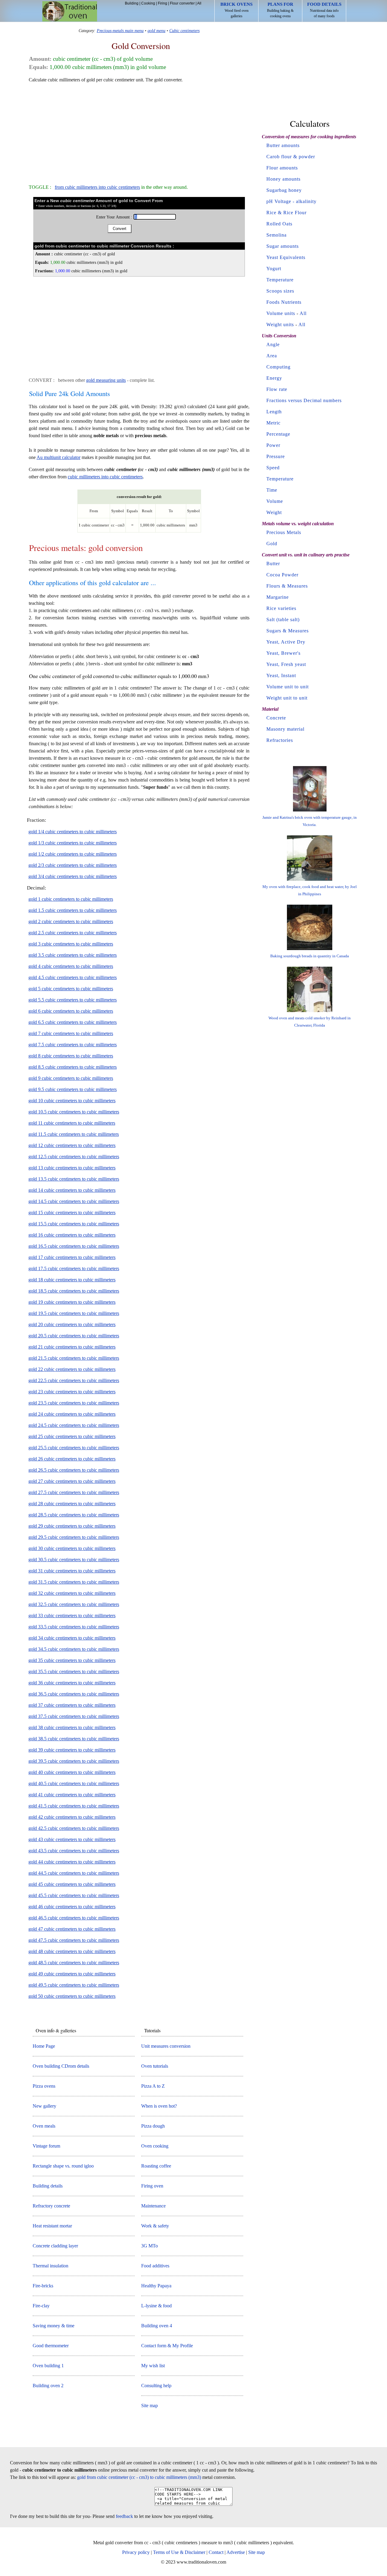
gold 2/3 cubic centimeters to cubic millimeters (73, 865)
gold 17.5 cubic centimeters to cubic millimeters (74, 1268)
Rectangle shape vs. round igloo (63, 2166)
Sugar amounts (283, 246)
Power (273, 445)
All (199, 3)
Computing (278, 367)
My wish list (153, 2366)
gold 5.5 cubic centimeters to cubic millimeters (73, 1000)
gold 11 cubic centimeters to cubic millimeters (72, 1123)
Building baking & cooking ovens (280, 10)
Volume (275, 501)
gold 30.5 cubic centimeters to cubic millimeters (74, 1560)
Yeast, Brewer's (283, 653)
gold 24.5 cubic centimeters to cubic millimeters (74, 1425)
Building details (48, 2186)
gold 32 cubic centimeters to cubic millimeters (72, 1593)
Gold (272, 544)
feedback (124, 2516)
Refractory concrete (51, 2206)
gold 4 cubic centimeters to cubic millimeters (71, 966)
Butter (273, 564)
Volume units (281, 313)
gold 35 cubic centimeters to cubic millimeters (72, 1660)
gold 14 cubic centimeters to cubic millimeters (72, 1190)
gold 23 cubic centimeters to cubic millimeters (72, 1392)
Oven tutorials (155, 2066)
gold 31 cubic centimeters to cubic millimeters (72, 1571)
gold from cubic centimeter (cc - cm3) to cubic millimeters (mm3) (139, 2477)
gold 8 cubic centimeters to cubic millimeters (71, 1056)
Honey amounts (283, 179)
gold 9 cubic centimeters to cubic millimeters (71, 1078)
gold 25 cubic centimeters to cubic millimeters (72, 1436)
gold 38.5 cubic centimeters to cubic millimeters (74, 1739)
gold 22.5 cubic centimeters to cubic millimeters (74, 1380)
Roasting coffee (156, 2166)
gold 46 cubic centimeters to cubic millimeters (72, 1907)
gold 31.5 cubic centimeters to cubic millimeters (74, 1582)
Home (70, 11)
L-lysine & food (156, 2306)
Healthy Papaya (156, 2286)
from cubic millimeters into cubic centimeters (97, 187)
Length (274, 412)
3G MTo (150, 2246)
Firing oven (152, 2186)
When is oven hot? (159, 2106)
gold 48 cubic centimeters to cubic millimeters (72, 1951)
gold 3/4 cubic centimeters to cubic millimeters (73, 876)
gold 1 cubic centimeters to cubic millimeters (71, 899)
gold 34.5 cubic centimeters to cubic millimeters (74, 1649)
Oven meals (44, 2126)
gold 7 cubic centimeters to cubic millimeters (71, 1033)
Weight (274, 512)
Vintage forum (46, 2146)
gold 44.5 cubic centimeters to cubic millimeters (74, 1873)
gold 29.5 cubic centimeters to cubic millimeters (74, 1537)
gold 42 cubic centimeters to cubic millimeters (72, 1817)
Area (272, 356)
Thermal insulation (50, 2266)
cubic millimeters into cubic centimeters (105, 477)
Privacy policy (136, 2552)
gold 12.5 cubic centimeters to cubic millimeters (74, 1157)
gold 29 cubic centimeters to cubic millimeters (72, 1526)
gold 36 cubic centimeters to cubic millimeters (72, 1683)
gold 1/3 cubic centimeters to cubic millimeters (73, 843)
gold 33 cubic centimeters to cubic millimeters (72, 1616)
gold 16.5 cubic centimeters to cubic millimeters (74, 1246)
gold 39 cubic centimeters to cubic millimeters (72, 1750)
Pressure (276, 456)
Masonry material (285, 729)
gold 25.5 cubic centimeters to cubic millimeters (74, 1448)
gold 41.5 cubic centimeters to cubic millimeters (74, 1806)
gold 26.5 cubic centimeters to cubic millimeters (74, 1470)
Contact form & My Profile (167, 2346)
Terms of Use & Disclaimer (179, 2552)
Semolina (276, 235)
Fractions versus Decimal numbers (304, 400)
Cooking (148, 3)
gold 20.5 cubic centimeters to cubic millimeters (74, 1336)
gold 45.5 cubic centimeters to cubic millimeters (74, 1895)
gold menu (156, 31)
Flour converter (182, 3)
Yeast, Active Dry (286, 642)
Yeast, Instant (281, 675)
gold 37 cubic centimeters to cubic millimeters (72, 1705)
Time (272, 490)
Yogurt (274, 269)
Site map (150, 2406)
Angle (273, 344)
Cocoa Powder (282, 575)
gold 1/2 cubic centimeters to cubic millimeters (73, 854)
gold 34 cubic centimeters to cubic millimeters (72, 1638)
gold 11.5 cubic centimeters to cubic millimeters (74, 1134)
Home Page (44, 2046)
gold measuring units (106, 380)
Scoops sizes (280, 291)
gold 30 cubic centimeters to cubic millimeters (72, 1548)
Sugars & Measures (288, 631)
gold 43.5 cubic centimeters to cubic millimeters (74, 1851)
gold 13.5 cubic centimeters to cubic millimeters (74, 1179)
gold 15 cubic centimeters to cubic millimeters (72, 1213)
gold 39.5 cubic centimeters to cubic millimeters (74, 1761)
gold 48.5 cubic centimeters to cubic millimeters (74, 1963)
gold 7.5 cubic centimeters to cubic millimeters (73, 1045)
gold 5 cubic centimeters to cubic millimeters (71, 989)
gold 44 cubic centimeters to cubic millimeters (72, 1862)
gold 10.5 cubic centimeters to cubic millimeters (74, 1112)
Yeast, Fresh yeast (286, 664)
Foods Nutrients (284, 302)
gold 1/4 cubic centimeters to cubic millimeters (73, 832)
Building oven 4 (157, 2326)
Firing (163, 3)
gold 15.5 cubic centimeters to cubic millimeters (74, 1224)
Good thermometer (51, 2346)
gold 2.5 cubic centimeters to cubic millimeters (73, 933)
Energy (274, 378)
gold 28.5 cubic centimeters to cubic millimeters (74, 1515)
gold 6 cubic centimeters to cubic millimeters (71, 1011)
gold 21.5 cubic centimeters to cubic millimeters (74, 1358)
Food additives (155, 2266)
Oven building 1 (48, 2366)
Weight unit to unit (287, 698)
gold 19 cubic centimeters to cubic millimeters (72, 1302)
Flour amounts (282, 168)
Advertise (236, 2552)
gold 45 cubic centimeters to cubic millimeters (72, 1884)
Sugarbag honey (284, 190)
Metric (273, 423)
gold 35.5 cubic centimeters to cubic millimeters (74, 1671)
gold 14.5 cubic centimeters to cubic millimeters (74, 1201)
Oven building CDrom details (61, 2066)
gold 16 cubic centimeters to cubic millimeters (72, 1235)
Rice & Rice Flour (286, 213)
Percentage (278, 434)
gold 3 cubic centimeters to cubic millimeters (71, 944)
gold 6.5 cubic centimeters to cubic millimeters (73, 1022)
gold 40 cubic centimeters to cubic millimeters (72, 1772)
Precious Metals (284, 532)
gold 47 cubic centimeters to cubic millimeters (72, 1929)
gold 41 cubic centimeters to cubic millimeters (72, 1795)
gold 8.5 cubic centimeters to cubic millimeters (73, 1067)
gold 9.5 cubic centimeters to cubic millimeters (73, 1089)
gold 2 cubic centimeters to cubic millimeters (71, 921)
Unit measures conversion (166, 2046)
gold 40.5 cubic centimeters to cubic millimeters (74, 1783)
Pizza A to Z (153, 2086)
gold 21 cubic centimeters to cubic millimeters (72, 1347)
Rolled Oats (279, 224)
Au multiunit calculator (59, 457)
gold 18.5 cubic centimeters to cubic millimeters (74, 1291)
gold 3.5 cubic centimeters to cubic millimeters (73, 955)
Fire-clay (41, 2306)
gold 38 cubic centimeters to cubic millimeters (72, 1727)
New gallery (44, 2106)
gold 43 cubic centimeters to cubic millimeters (72, 1839)
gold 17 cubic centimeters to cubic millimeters (72, 1257)
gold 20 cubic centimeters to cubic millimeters (72, 1324)
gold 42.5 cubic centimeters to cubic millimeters (74, 1828)
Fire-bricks (43, 2286)
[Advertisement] (139, 131)
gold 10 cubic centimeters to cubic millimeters (72, 1101)
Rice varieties (281, 608)
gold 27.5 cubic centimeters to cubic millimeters (74, 1492)
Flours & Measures (287, 586)
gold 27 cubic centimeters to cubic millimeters (72, 1481)
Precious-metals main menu (120, 31)
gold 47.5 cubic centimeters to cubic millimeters (74, 1940)
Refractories (280, 740)
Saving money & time (54, 2326)
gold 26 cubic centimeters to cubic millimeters (72, 1459)
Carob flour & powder (291, 157)
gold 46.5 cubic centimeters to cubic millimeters (74, 1918)
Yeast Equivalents (286, 257)
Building (132, 3)
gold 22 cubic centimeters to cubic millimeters (72, 1369)
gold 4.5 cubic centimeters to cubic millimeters (73, 977)
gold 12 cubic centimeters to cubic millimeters (72, 1145)
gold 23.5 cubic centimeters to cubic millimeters (74, 1403)
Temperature (280, 280)
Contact (216, 2552)
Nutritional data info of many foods (324, 10)
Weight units (280, 324)
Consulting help (156, 2386)
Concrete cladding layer (55, 2246)
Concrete (276, 718)
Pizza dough (153, 2126)
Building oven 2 (48, 2386)
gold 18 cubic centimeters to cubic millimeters (72, 1280)
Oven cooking (155, 2146)
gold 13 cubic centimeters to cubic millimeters (72, 1168)
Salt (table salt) (283, 619)
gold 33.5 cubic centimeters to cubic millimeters (74, 1627)
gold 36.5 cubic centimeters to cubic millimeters (74, 1694)
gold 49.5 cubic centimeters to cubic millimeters (74, 1985)
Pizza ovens (44, 2086)
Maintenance (153, 2206)
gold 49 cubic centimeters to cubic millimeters (72, 1974)
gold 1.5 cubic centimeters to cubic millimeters (73, 910)
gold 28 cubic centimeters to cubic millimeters (72, 1504)
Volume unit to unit (288, 687)
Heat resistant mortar (52, 2226)
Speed (273, 468)
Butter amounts (283, 145)
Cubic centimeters (184, 31)
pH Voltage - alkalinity (291, 201)
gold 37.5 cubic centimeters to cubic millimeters (74, 1716)
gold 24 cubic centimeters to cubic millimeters (72, 1414)
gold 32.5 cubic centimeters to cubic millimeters (74, 1604)
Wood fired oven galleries (236, 10)
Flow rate (277, 389)
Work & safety (155, 2226)
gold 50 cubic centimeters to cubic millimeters (72, 1996)
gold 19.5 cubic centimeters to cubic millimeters (74, 1313)
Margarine (278, 597)
